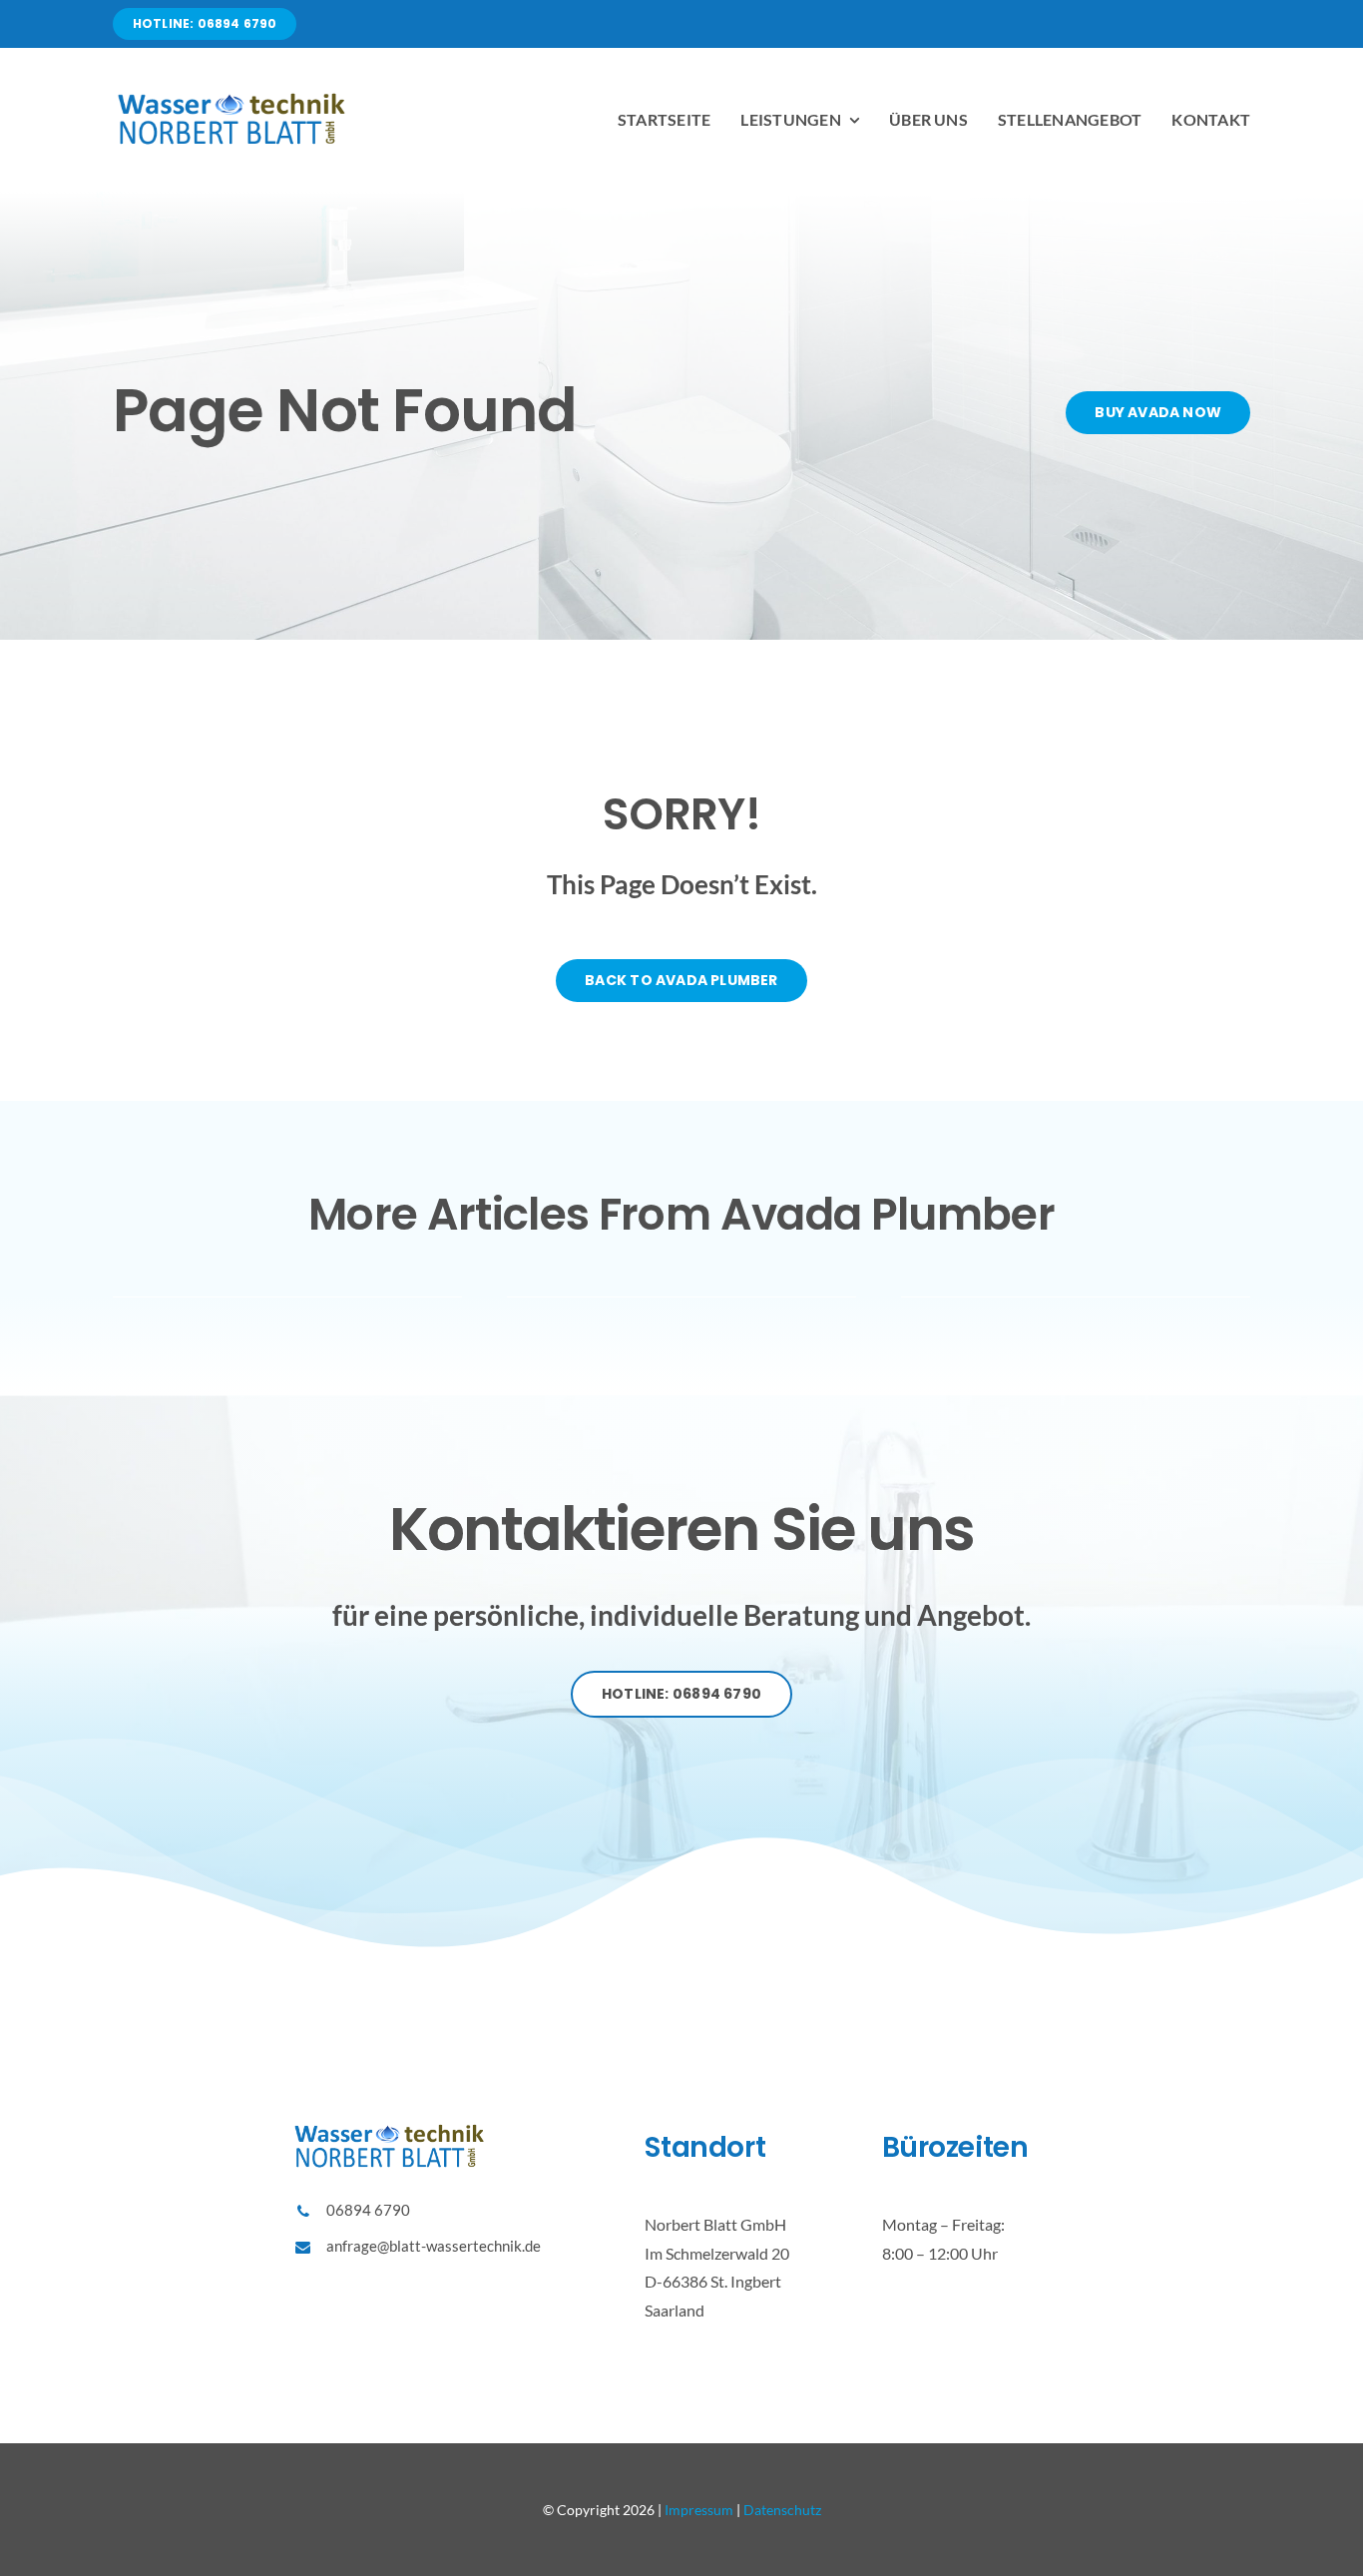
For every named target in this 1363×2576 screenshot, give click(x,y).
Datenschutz (782, 2510)
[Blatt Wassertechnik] (232, 96)
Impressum (699, 2510)
